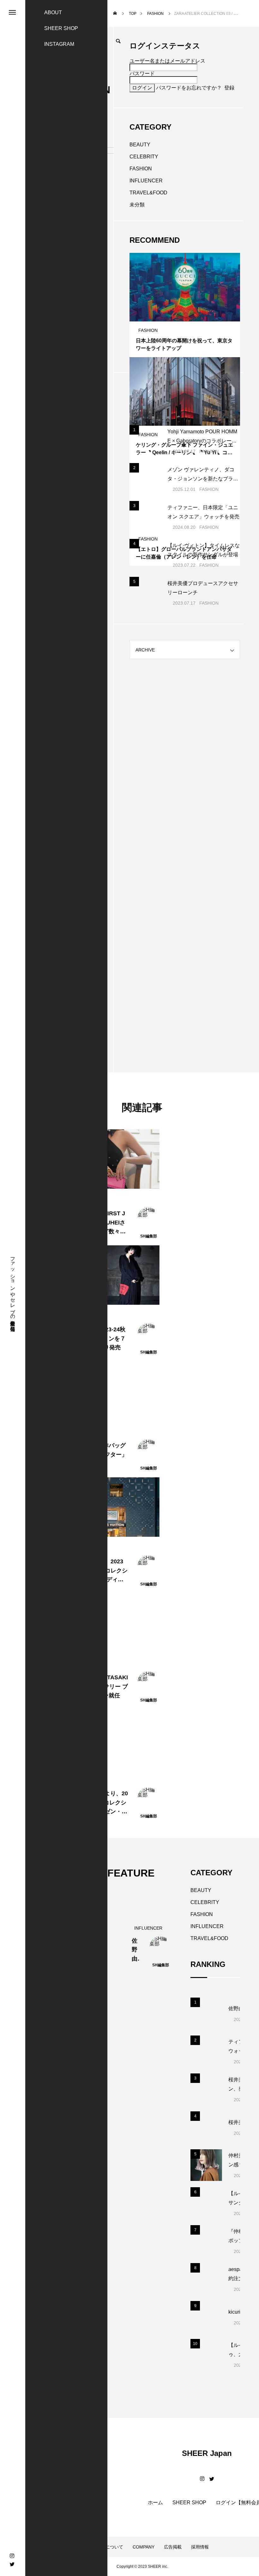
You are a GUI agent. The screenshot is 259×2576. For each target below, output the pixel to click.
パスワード (142, 73)
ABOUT (53, 12)
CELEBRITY (144, 157)
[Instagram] (12, 2556)
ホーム (155, 2503)
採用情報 (200, 2547)
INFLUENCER (146, 181)
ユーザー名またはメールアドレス (167, 61)
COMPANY (144, 2547)
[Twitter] (12, 2564)
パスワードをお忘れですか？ (189, 88)
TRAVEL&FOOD (148, 193)
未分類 (137, 205)
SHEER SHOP (61, 28)
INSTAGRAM (59, 44)
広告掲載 (173, 2547)
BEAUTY (140, 145)
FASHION (141, 169)
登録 (229, 88)
